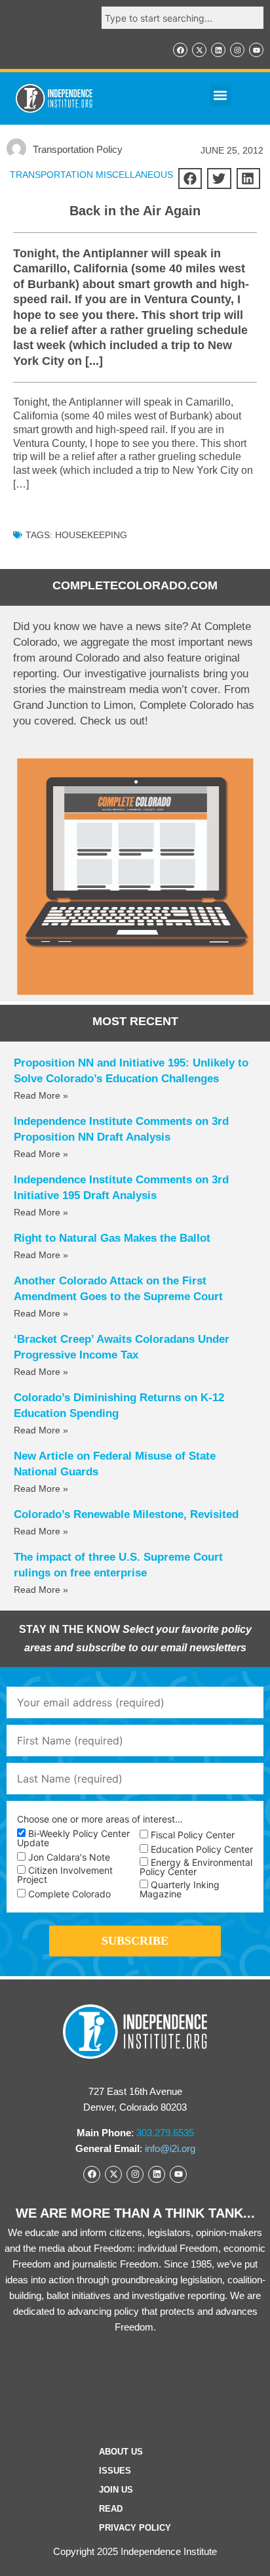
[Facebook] (180, 50)
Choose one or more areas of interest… (100, 1819)
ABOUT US (121, 2452)
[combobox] (183, 18)
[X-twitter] (199, 50)
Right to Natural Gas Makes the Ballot (112, 1238)
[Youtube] (256, 50)
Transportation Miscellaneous (91, 175)
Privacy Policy (135, 2528)
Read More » (41, 1095)
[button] (221, 95)
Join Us (116, 2490)
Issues (115, 2471)
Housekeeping (91, 535)
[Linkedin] (218, 50)
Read (111, 2509)
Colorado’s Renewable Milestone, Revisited (126, 1514)
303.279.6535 (165, 2133)
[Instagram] (237, 50)
